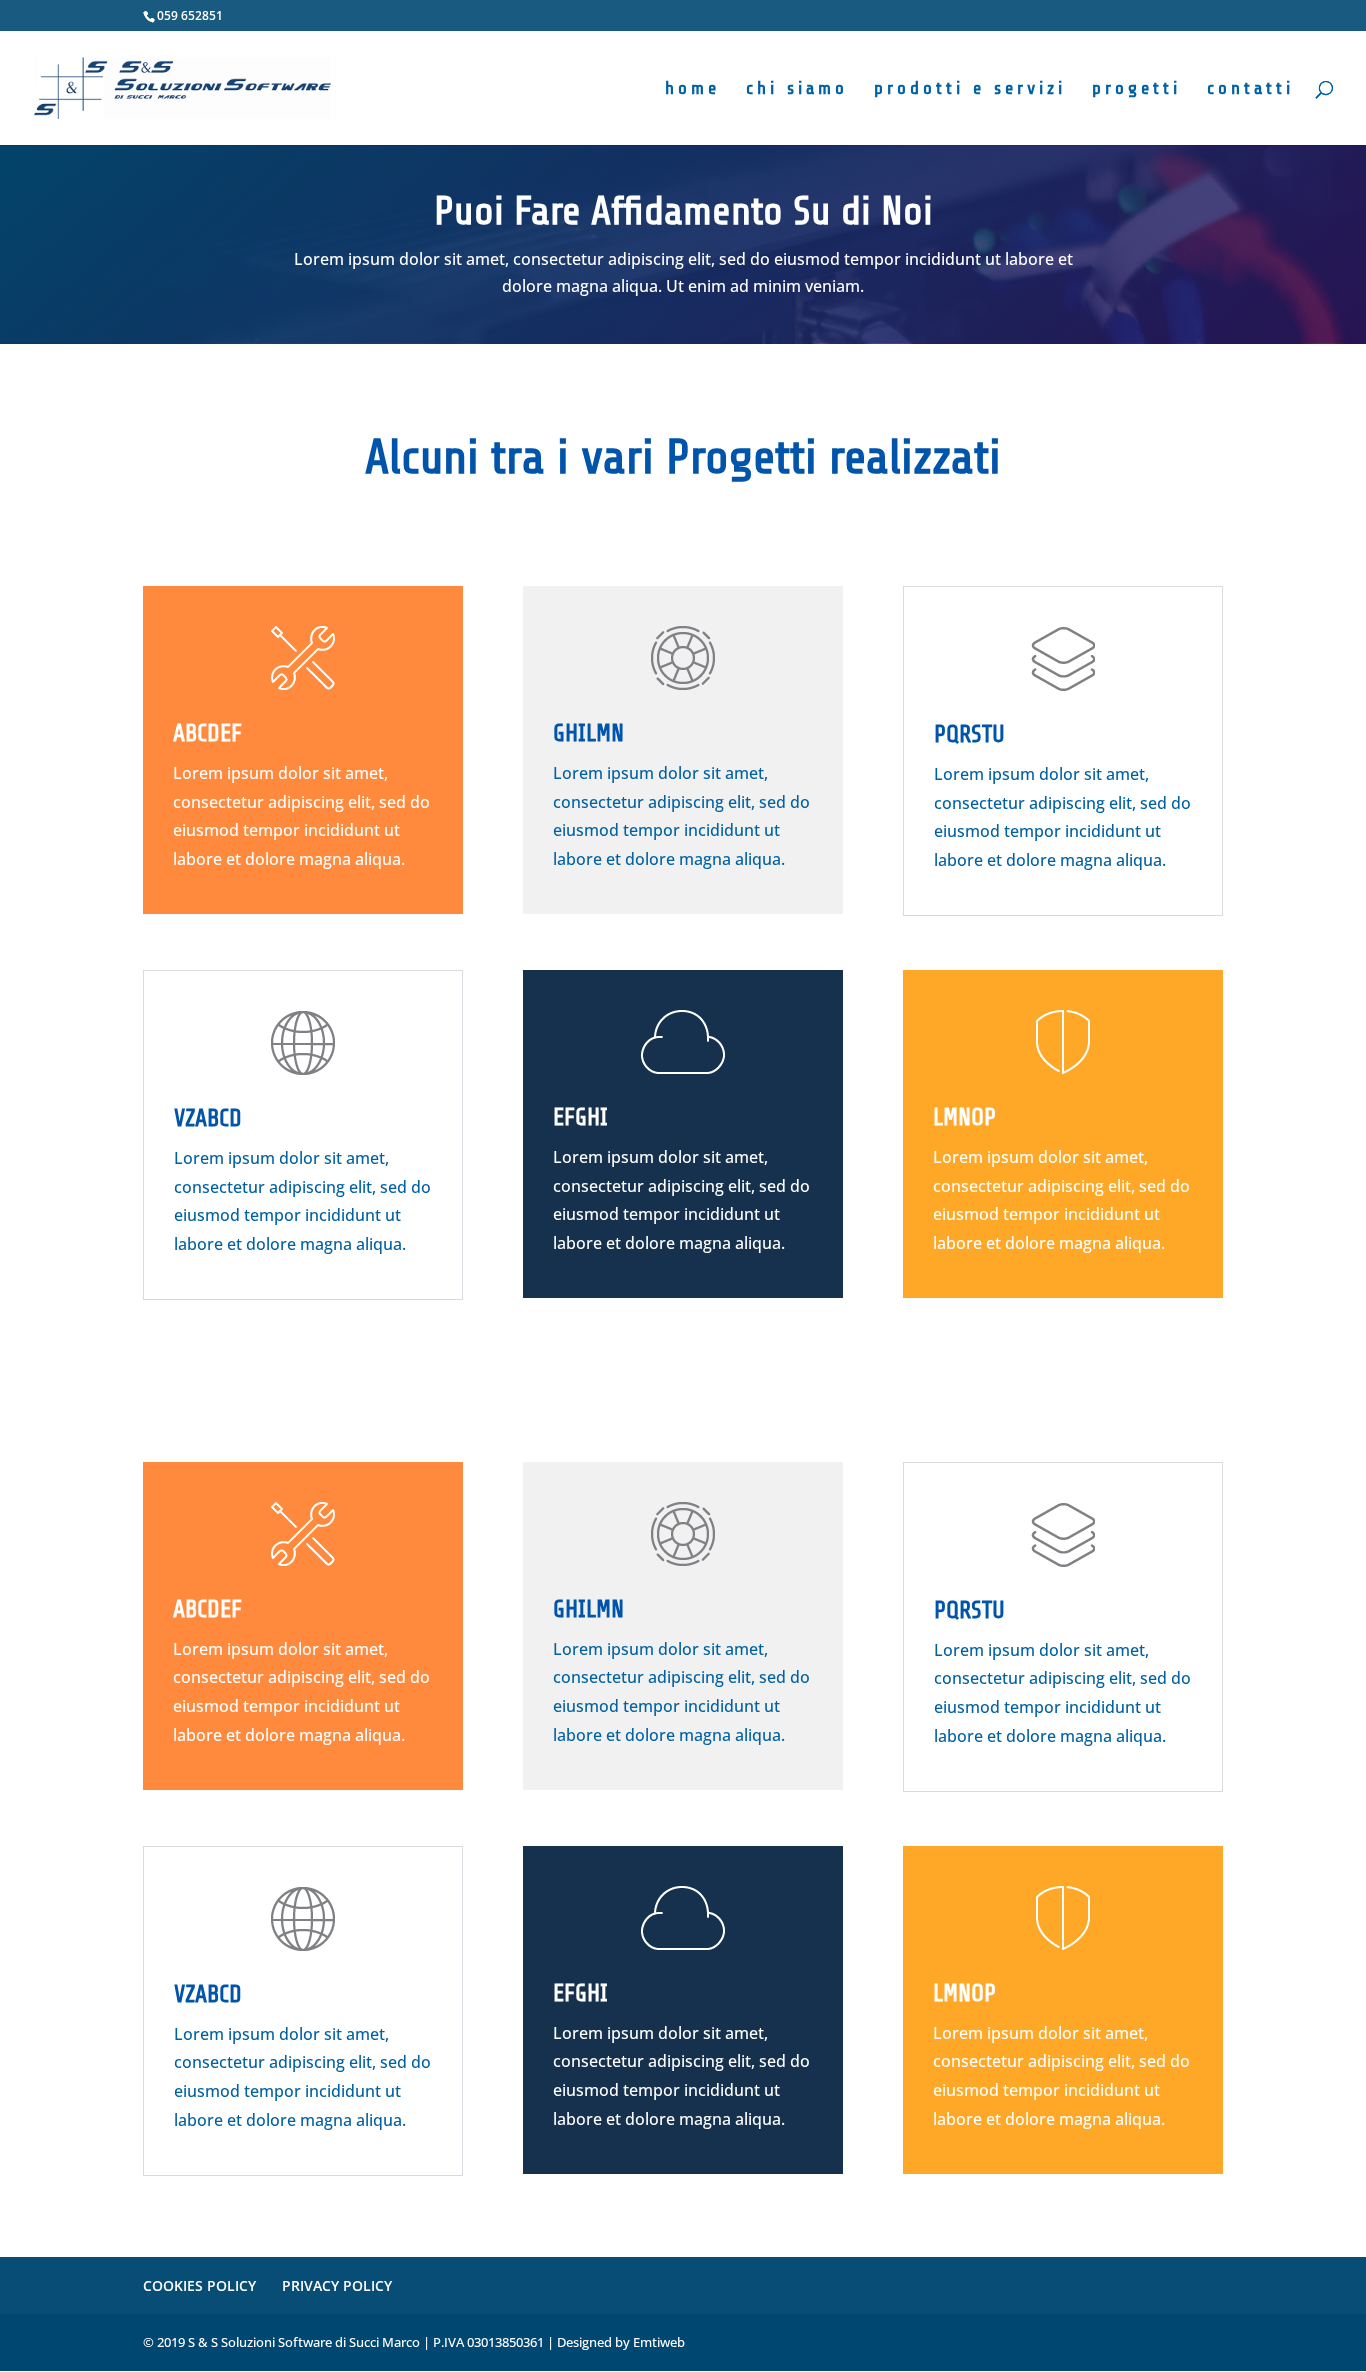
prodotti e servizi (970, 89)
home (692, 89)
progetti (1136, 89)
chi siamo (797, 89)
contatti (1250, 89)
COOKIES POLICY (199, 2285)
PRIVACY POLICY (337, 2285)
